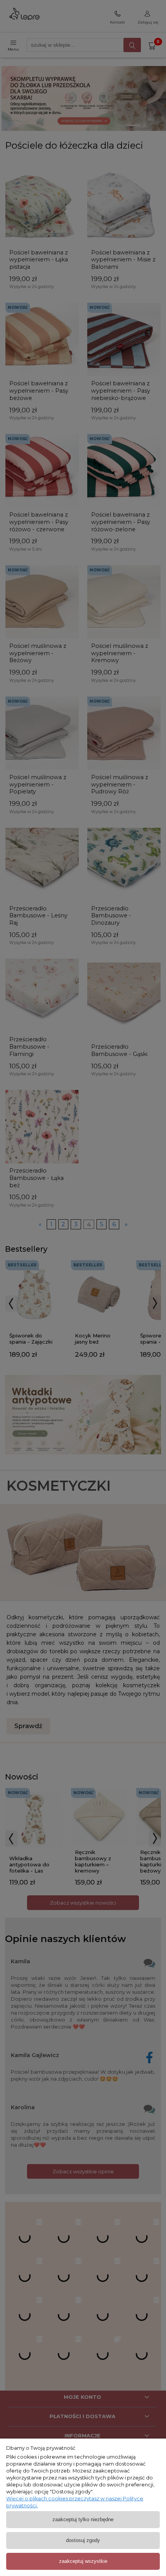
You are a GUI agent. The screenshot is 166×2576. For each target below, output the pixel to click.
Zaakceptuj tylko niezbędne (83, 2519)
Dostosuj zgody (83, 2540)
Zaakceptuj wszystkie (83, 2561)
